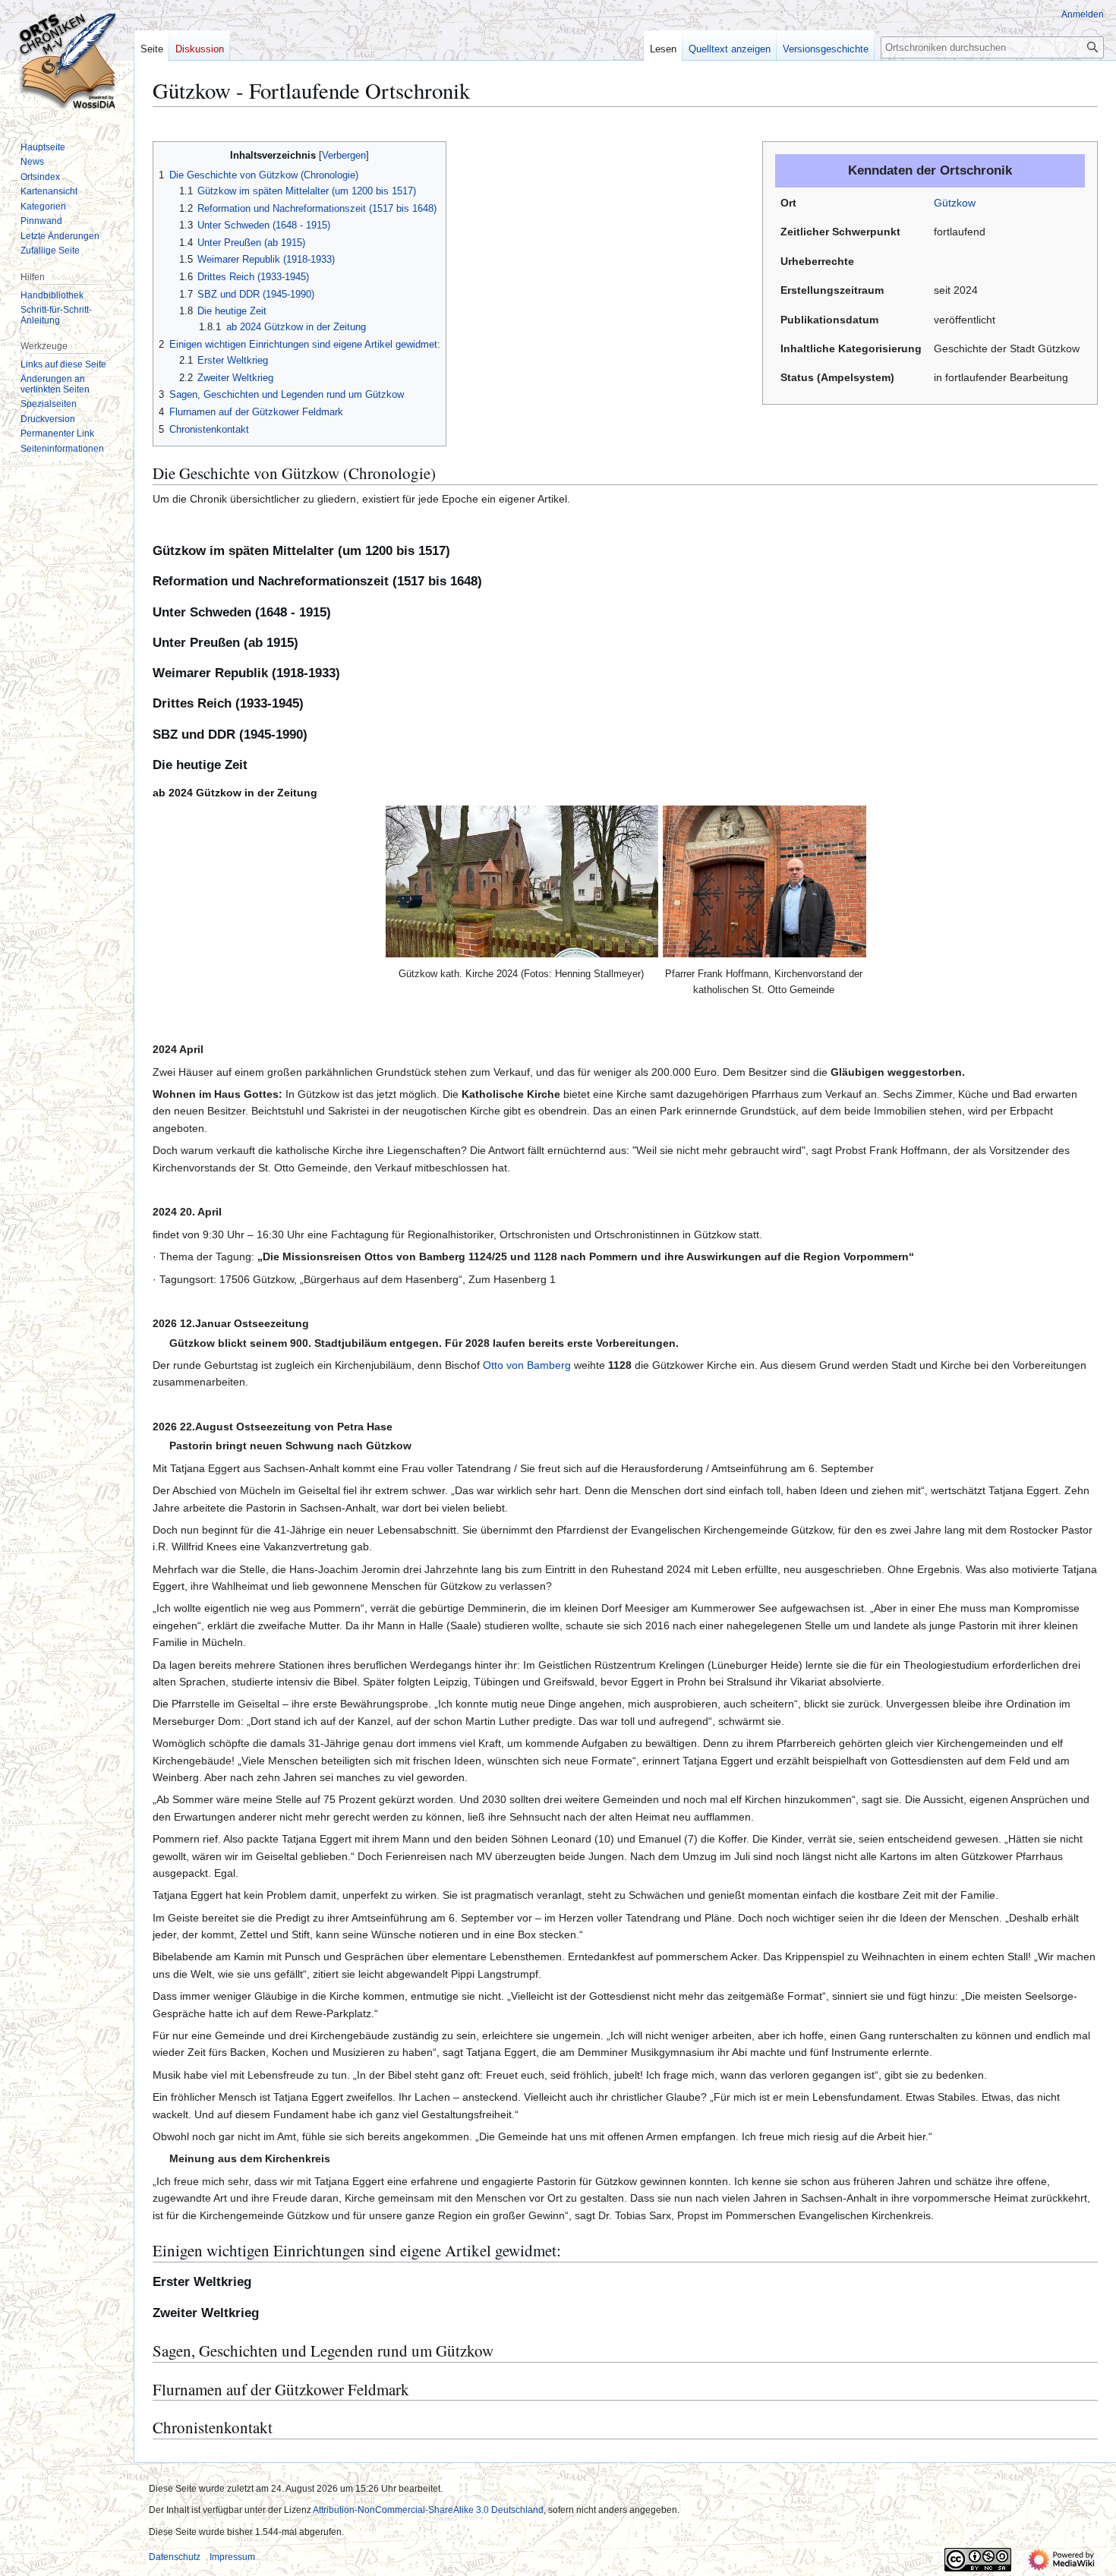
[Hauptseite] (67, 61)
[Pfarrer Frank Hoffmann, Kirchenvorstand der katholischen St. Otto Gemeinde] (764, 881)
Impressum (232, 2557)
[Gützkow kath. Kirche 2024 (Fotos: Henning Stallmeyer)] (522, 881)
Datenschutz (175, 2557)
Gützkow (955, 203)
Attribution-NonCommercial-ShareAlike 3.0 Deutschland (428, 2510)
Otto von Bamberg (527, 1365)
